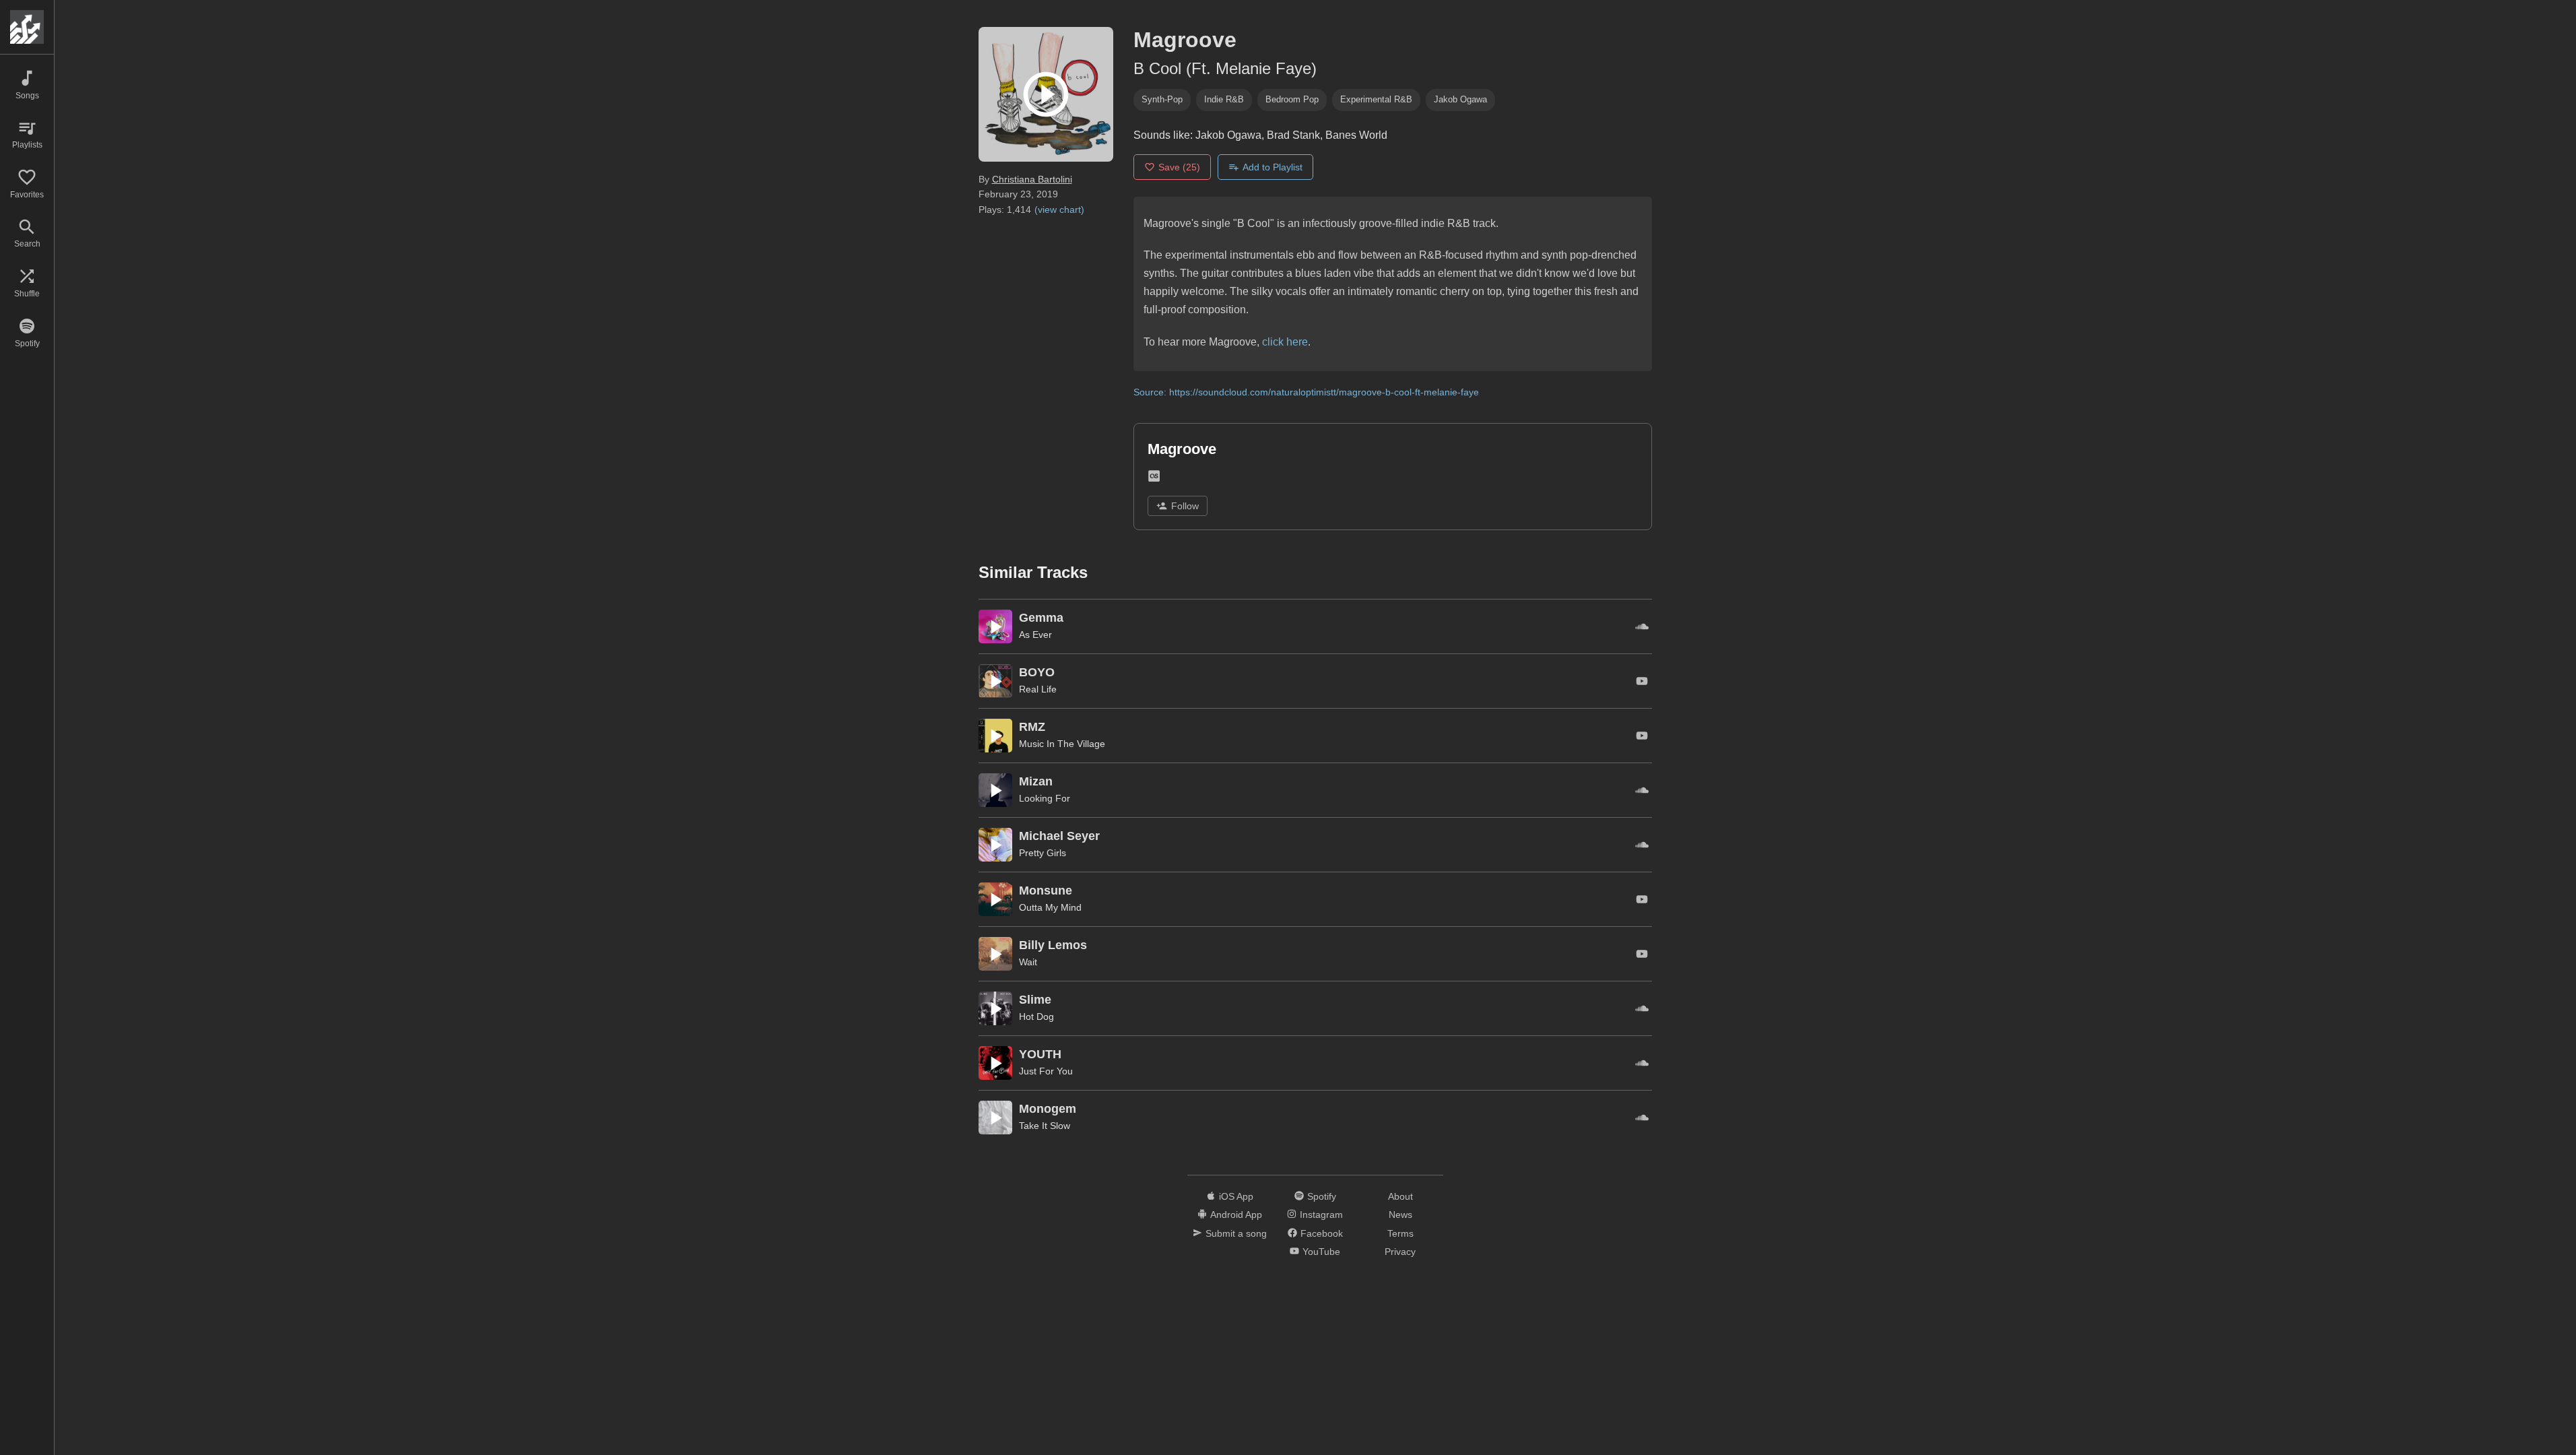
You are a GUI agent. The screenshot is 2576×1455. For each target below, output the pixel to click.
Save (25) (1179, 167)
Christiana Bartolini (1032, 179)
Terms (1400, 1233)
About (1400, 1196)
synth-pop (1162, 99)
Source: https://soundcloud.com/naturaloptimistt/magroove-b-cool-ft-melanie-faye (1306, 392)
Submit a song (1236, 1233)
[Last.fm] (1154, 479)
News (1400, 1215)
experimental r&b (1376, 99)
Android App (1236, 1215)
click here (1285, 342)
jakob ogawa (1460, 99)
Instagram (1321, 1215)
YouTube (1321, 1252)
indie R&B (1224, 99)
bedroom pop (1292, 99)
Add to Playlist (1273, 167)
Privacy (1400, 1252)
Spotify (1322, 1196)
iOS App (1236, 1196)
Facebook (1322, 1233)
